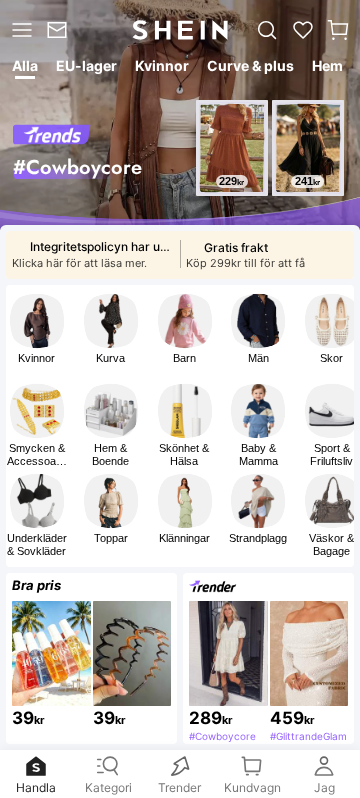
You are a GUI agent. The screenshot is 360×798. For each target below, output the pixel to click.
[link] (59, 30)
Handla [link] (36, 787)
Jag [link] (324, 787)
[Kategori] (19, 30)
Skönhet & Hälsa (184, 454)
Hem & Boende (110, 454)
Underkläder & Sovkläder (37, 544)
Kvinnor (36, 358)
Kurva (110, 358)
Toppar (111, 538)
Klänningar (184, 538)
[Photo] (37, 321)
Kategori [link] (108, 787)
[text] (232, 181)
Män (258, 358)
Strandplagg (258, 538)
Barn (184, 358)
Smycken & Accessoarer (36, 455)
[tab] (23, 69)
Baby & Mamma (258, 454)
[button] (338, 30)
